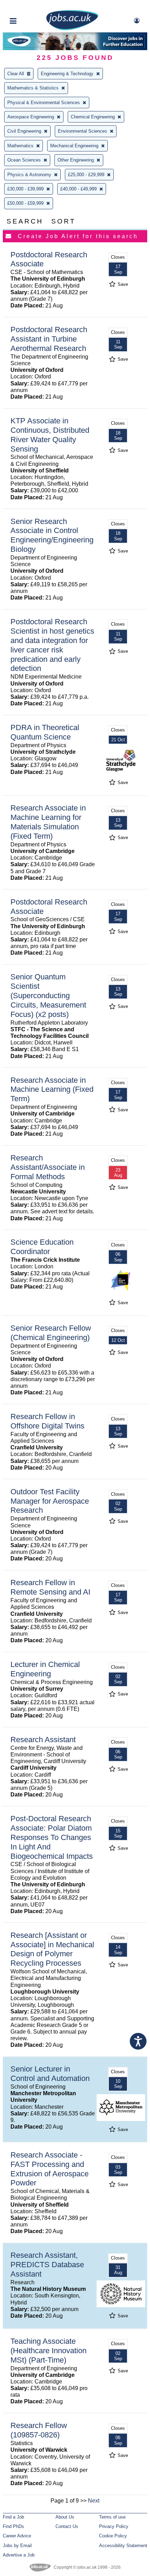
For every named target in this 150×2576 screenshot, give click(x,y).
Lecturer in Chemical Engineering (45, 1669)
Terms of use (112, 2517)
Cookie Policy (113, 2536)
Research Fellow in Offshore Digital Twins (47, 1421)
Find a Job (13, 2517)
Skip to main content (28, 6)
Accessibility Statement (123, 2546)
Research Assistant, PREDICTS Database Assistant (47, 2265)
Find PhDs (13, 2526)
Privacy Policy (114, 2526)
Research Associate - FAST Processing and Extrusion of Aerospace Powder (50, 2169)
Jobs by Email (17, 2546)
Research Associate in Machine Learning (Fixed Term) (52, 1090)
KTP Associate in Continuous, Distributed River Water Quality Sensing (50, 435)
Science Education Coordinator (42, 1247)
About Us (65, 2517)
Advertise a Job (19, 2555)
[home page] (72, 29)
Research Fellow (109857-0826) (39, 2430)
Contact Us (67, 2526)
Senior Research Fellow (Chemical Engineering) (51, 1333)
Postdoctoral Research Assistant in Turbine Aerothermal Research (49, 339)
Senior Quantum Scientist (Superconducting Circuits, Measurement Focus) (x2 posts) (48, 996)
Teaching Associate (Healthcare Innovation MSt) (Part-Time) (48, 2351)
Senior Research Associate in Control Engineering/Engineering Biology (52, 535)
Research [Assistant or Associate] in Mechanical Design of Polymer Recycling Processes (52, 1949)
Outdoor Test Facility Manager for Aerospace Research (50, 1501)
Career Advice (17, 2536)
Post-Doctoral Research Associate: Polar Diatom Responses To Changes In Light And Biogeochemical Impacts (52, 1837)
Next (94, 2501)
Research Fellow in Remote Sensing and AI (50, 1587)
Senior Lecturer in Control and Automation (50, 2074)
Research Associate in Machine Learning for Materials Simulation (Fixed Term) (48, 822)
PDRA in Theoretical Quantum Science (45, 732)
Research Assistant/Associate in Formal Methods (48, 1167)
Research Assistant (43, 1740)
